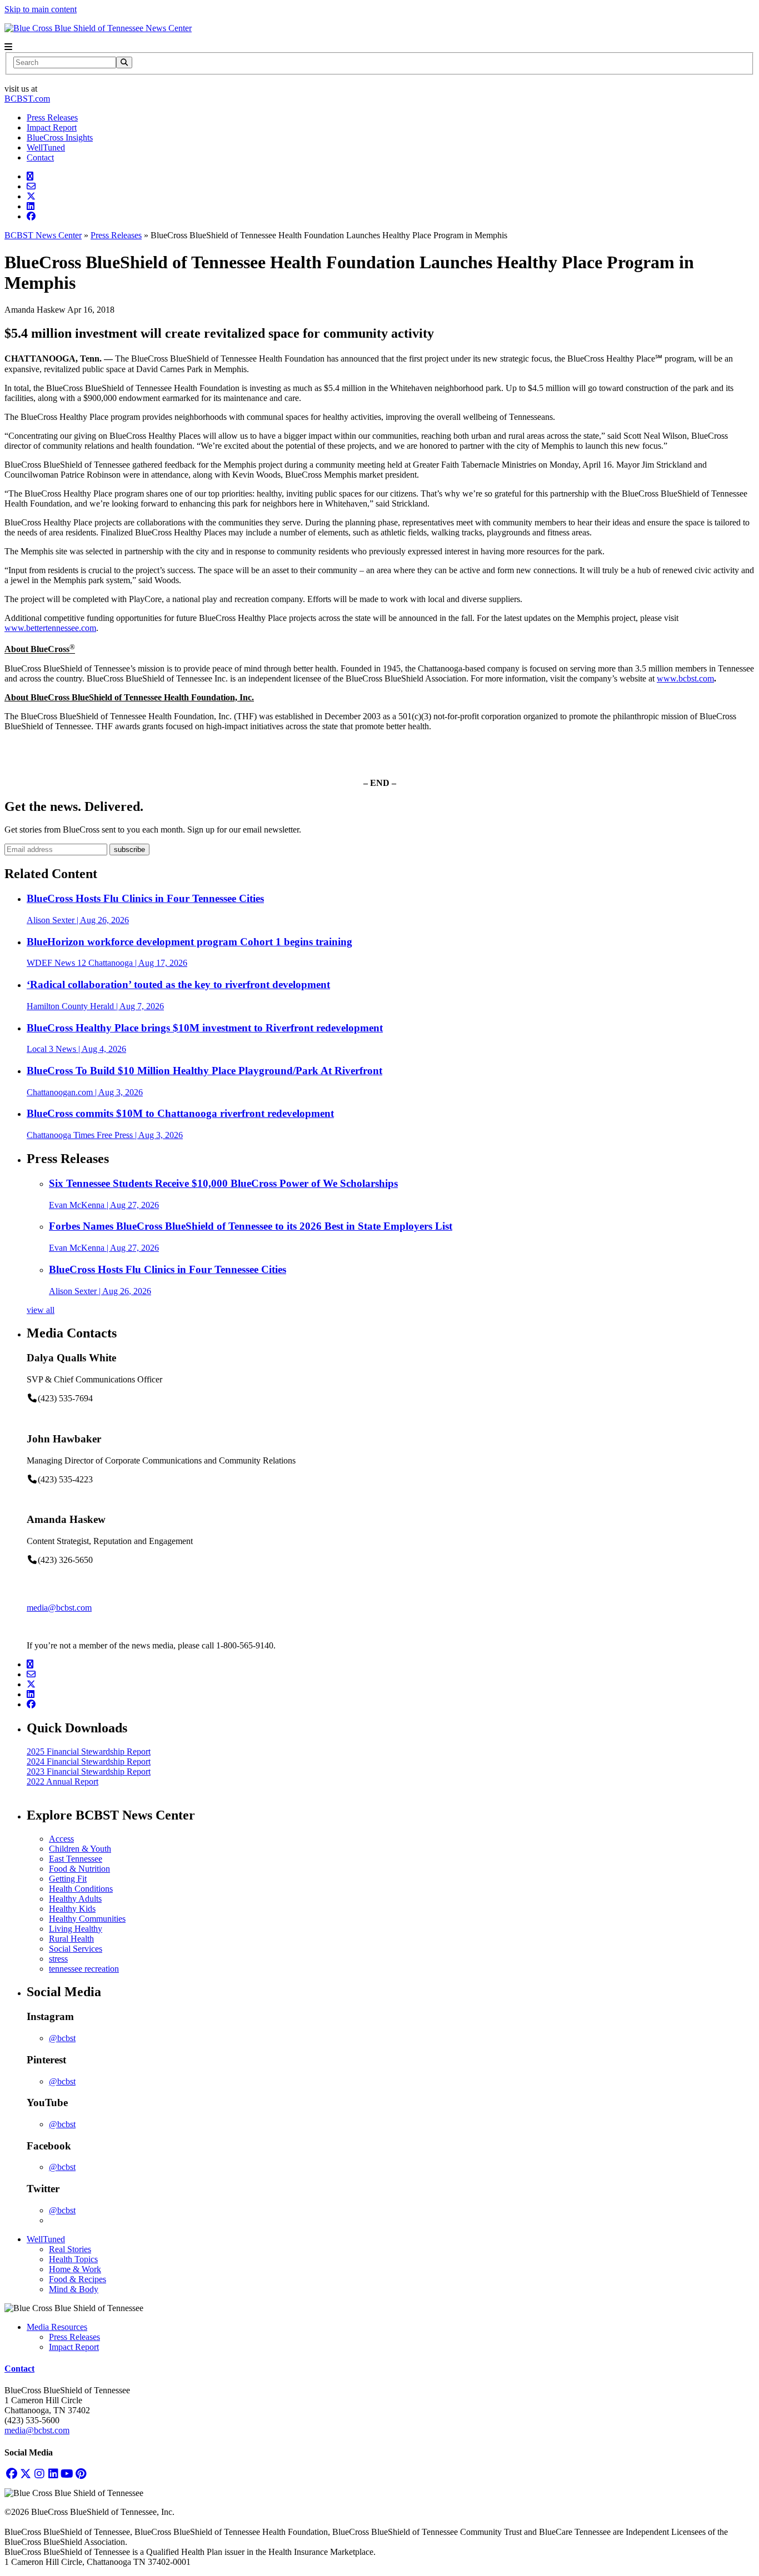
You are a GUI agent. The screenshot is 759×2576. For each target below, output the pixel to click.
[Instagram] (39, 2474)
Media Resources (57, 2327)
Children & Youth (80, 1849)
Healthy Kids (72, 1909)
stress (58, 1959)
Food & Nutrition (79, 1869)
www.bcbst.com (685, 678)
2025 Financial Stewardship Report (89, 1751)
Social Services (76, 1949)
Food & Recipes (78, 2279)
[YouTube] (67, 2474)
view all (41, 1310)
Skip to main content (41, 9)
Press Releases (52, 117)
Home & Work (75, 2269)
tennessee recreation (84, 1969)
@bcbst (62, 2038)
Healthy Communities (87, 1919)
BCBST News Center (43, 235)
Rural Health (71, 1939)
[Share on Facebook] (31, 216)
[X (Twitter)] (25, 2474)
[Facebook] (11, 2474)
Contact (40, 157)
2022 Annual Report (63, 1781)
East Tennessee (76, 1859)
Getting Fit (68, 1879)
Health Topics (73, 2259)
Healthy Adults (75, 1899)
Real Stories (70, 2249)
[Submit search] (124, 62)
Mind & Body (74, 2289)
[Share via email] (31, 186)
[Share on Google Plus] (30, 176)
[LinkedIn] (53, 2474)
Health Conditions (81, 1889)
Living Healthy (76, 1929)
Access (61, 1839)
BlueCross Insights (60, 137)
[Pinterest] (81, 2474)
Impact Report (52, 127)
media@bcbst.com (59, 1608)
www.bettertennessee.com (50, 628)
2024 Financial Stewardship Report (89, 1761)
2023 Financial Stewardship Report (89, 1771)
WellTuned (46, 147)
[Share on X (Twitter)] (31, 196)
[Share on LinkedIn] (31, 206)
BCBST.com (27, 99)
